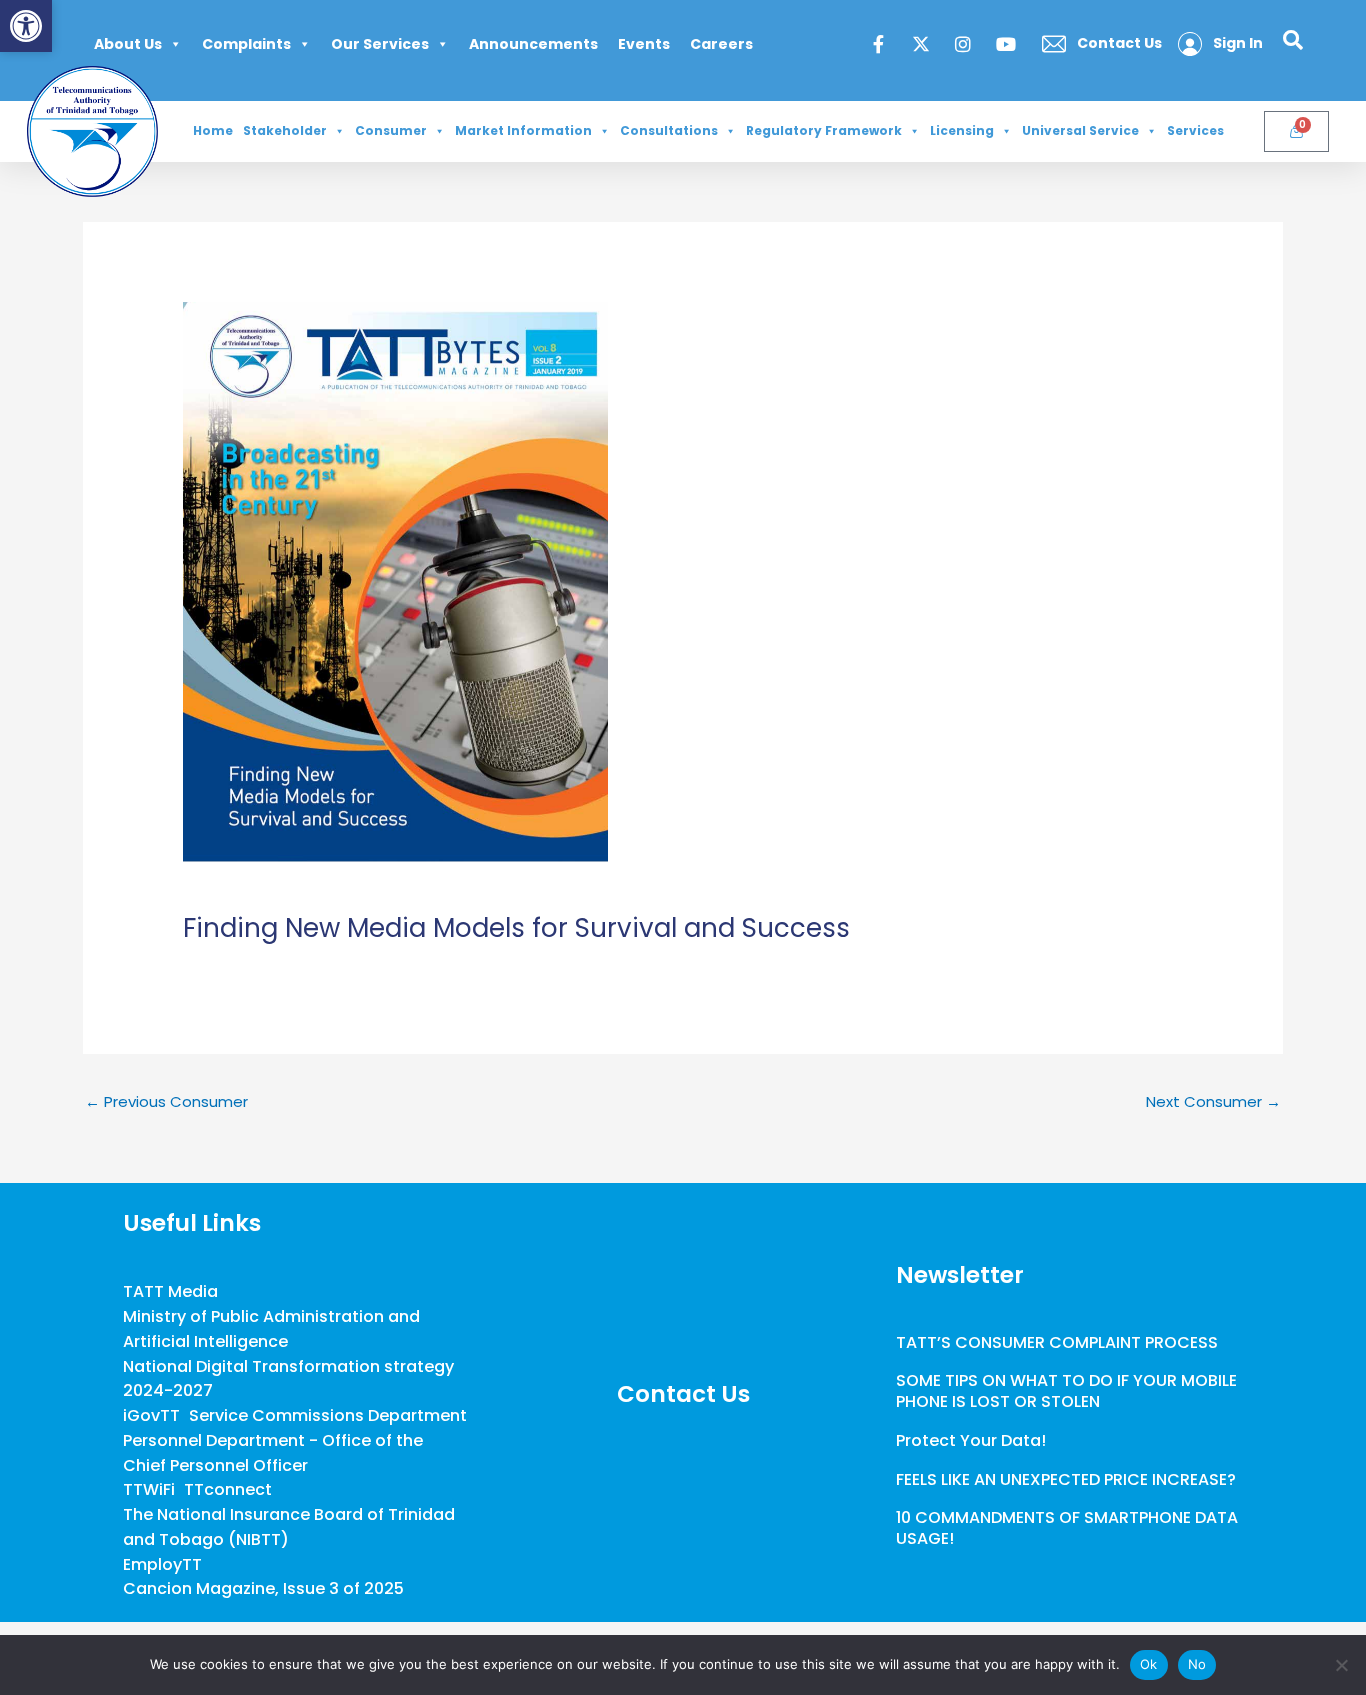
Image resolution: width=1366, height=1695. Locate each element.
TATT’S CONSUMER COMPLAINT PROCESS (1057, 1342)
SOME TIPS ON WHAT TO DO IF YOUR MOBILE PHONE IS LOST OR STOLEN (1066, 1391)
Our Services (380, 44)
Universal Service (1080, 130)
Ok (1149, 1664)
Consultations (669, 130)
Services (1195, 130)
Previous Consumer (166, 1101)
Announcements (533, 44)
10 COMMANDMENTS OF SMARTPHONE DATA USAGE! (1067, 1528)
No (1197, 1664)
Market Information (523, 130)
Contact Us (683, 1394)
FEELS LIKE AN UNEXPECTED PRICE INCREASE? (1066, 1479)
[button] (26, 26)
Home (213, 130)
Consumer (391, 130)
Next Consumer (1213, 1101)
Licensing (962, 130)
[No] (1341, 1665)
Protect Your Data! (971, 1440)
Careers (721, 44)
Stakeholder (285, 130)
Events (644, 44)
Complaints (246, 44)
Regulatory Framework (824, 130)
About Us (128, 44)
